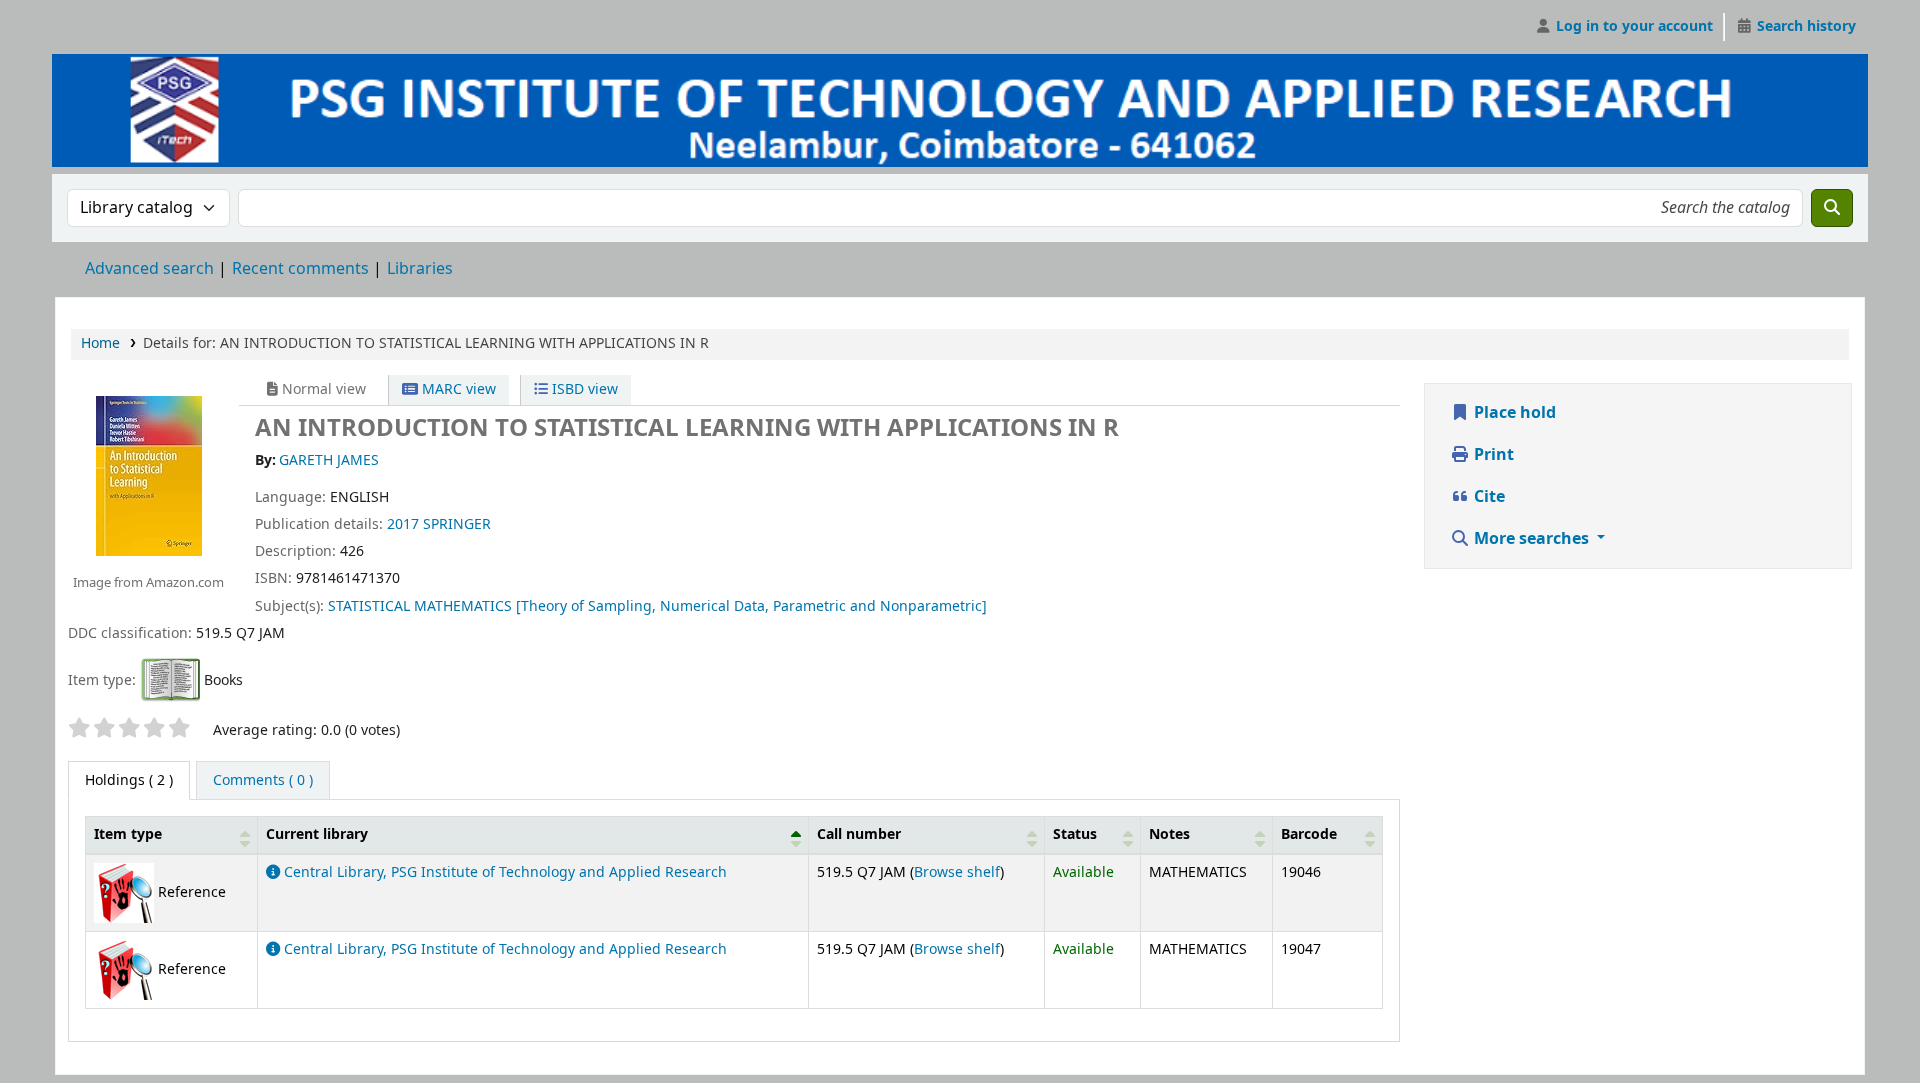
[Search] (1832, 208)
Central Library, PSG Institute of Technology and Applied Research (503, 872)
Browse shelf (957, 872)
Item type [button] (128, 834)
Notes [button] (1169, 834)
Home (100, 343)
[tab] (263, 781)
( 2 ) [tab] (129, 780)
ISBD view (583, 389)
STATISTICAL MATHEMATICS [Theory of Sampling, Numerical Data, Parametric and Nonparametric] (657, 606)
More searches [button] (1531, 539)
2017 (403, 524)
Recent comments (300, 269)
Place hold (1513, 413)
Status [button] (1075, 834)
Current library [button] (317, 834)
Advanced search (149, 269)
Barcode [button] (1309, 834)
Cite (1487, 497)
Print (1492, 455)
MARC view (457, 389)
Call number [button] (859, 834)
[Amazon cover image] (148, 475)
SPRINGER (457, 524)
